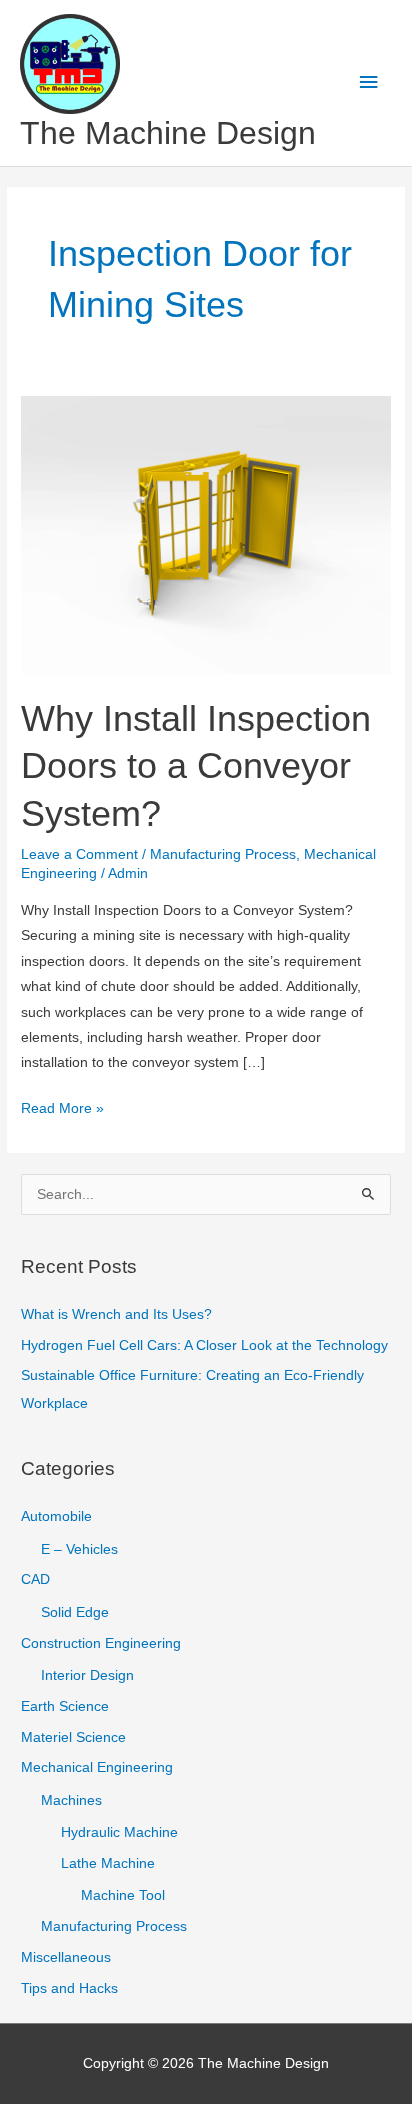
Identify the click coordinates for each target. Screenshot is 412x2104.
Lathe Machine (108, 1863)
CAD (35, 1579)
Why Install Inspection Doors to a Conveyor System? (196, 766)
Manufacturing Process (223, 854)
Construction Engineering (101, 1643)
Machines (71, 1800)
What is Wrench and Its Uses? (116, 1314)
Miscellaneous (66, 1957)
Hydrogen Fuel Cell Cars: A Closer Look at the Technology (204, 1345)
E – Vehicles (79, 1549)
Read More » (62, 1110)
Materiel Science (73, 1737)
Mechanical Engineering (97, 1767)
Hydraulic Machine (119, 1832)
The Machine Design (168, 133)
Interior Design (87, 1675)
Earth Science (65, 1706)
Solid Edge (75, 1612)
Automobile (56, 1516)
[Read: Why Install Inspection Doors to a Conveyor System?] (206, 534)
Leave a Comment (79, 854)
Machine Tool (123, 1895)
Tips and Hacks (69, 1988)
